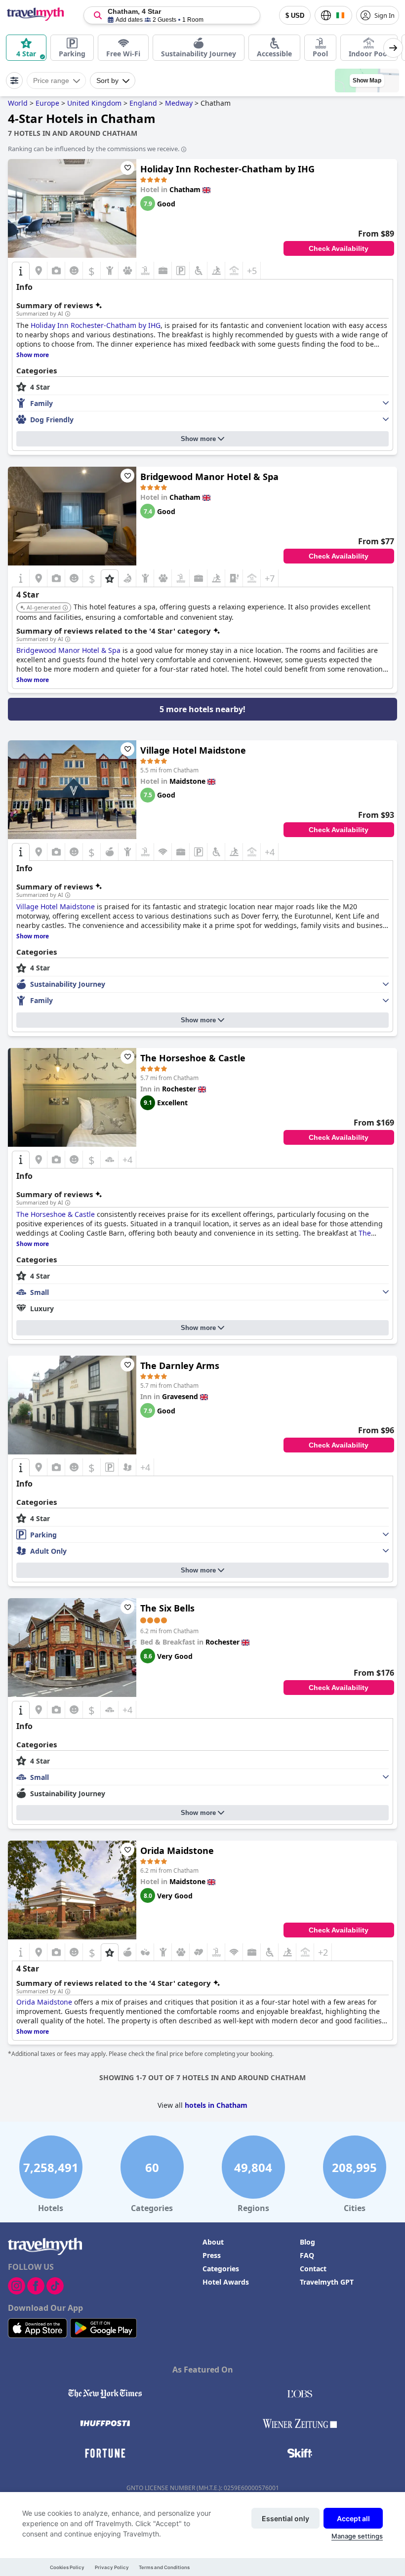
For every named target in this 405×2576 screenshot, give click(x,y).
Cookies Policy (67, 2567)
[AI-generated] (65, 608)
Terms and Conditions (164, 2567)
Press (212, 2255)
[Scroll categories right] (393, 48)
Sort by (107, 80)
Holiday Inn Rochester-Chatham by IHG (227, 169)
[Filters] (14, 80)
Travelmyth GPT (327, 2282)
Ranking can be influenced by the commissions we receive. (94, 149)
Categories (221, 2269)
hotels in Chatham (216, 2105)
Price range (51, 80)
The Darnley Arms (180, 1366)
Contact (313, 2269)
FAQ (307, 2255)
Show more (198, 439)
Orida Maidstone (177, 1851)
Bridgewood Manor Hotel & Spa (209, 477)
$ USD (295, 16)
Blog (307, 2242)
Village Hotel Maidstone (193, 750)
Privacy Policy (112, 2567)
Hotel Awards (226, 2282)
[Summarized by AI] (68, 314)
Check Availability (339, 248)
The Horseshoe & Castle (193, 1058)
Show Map (367, 80)
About (213, 2242)
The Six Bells (167, 1608)
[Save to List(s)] (127, 168)
